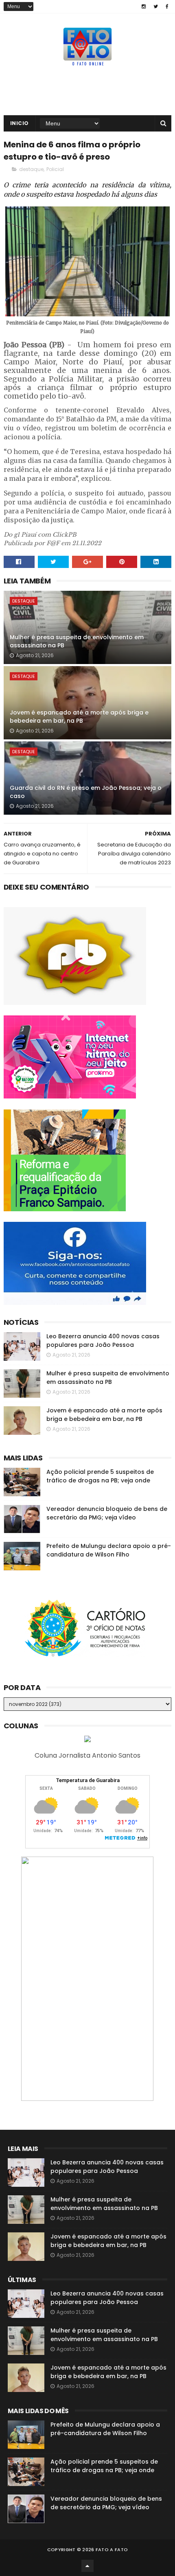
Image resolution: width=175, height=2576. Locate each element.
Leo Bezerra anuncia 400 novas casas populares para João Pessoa (103, 1341)
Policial (55, 169)
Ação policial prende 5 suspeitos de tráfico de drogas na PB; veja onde (100, 1476)
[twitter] (156, 7)
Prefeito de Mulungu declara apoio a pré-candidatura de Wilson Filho (109, 1550)
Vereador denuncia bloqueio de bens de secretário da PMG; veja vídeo (107, 1513)
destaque (31, 169)
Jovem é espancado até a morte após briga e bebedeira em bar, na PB (79, 717)
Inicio (20, 123)
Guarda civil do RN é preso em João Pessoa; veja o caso (86, 792)
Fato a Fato (112, 2550)
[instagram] (144, 7)
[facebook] (167, 7)
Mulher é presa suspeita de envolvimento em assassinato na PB (77, 641)
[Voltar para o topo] (87, 2566)
